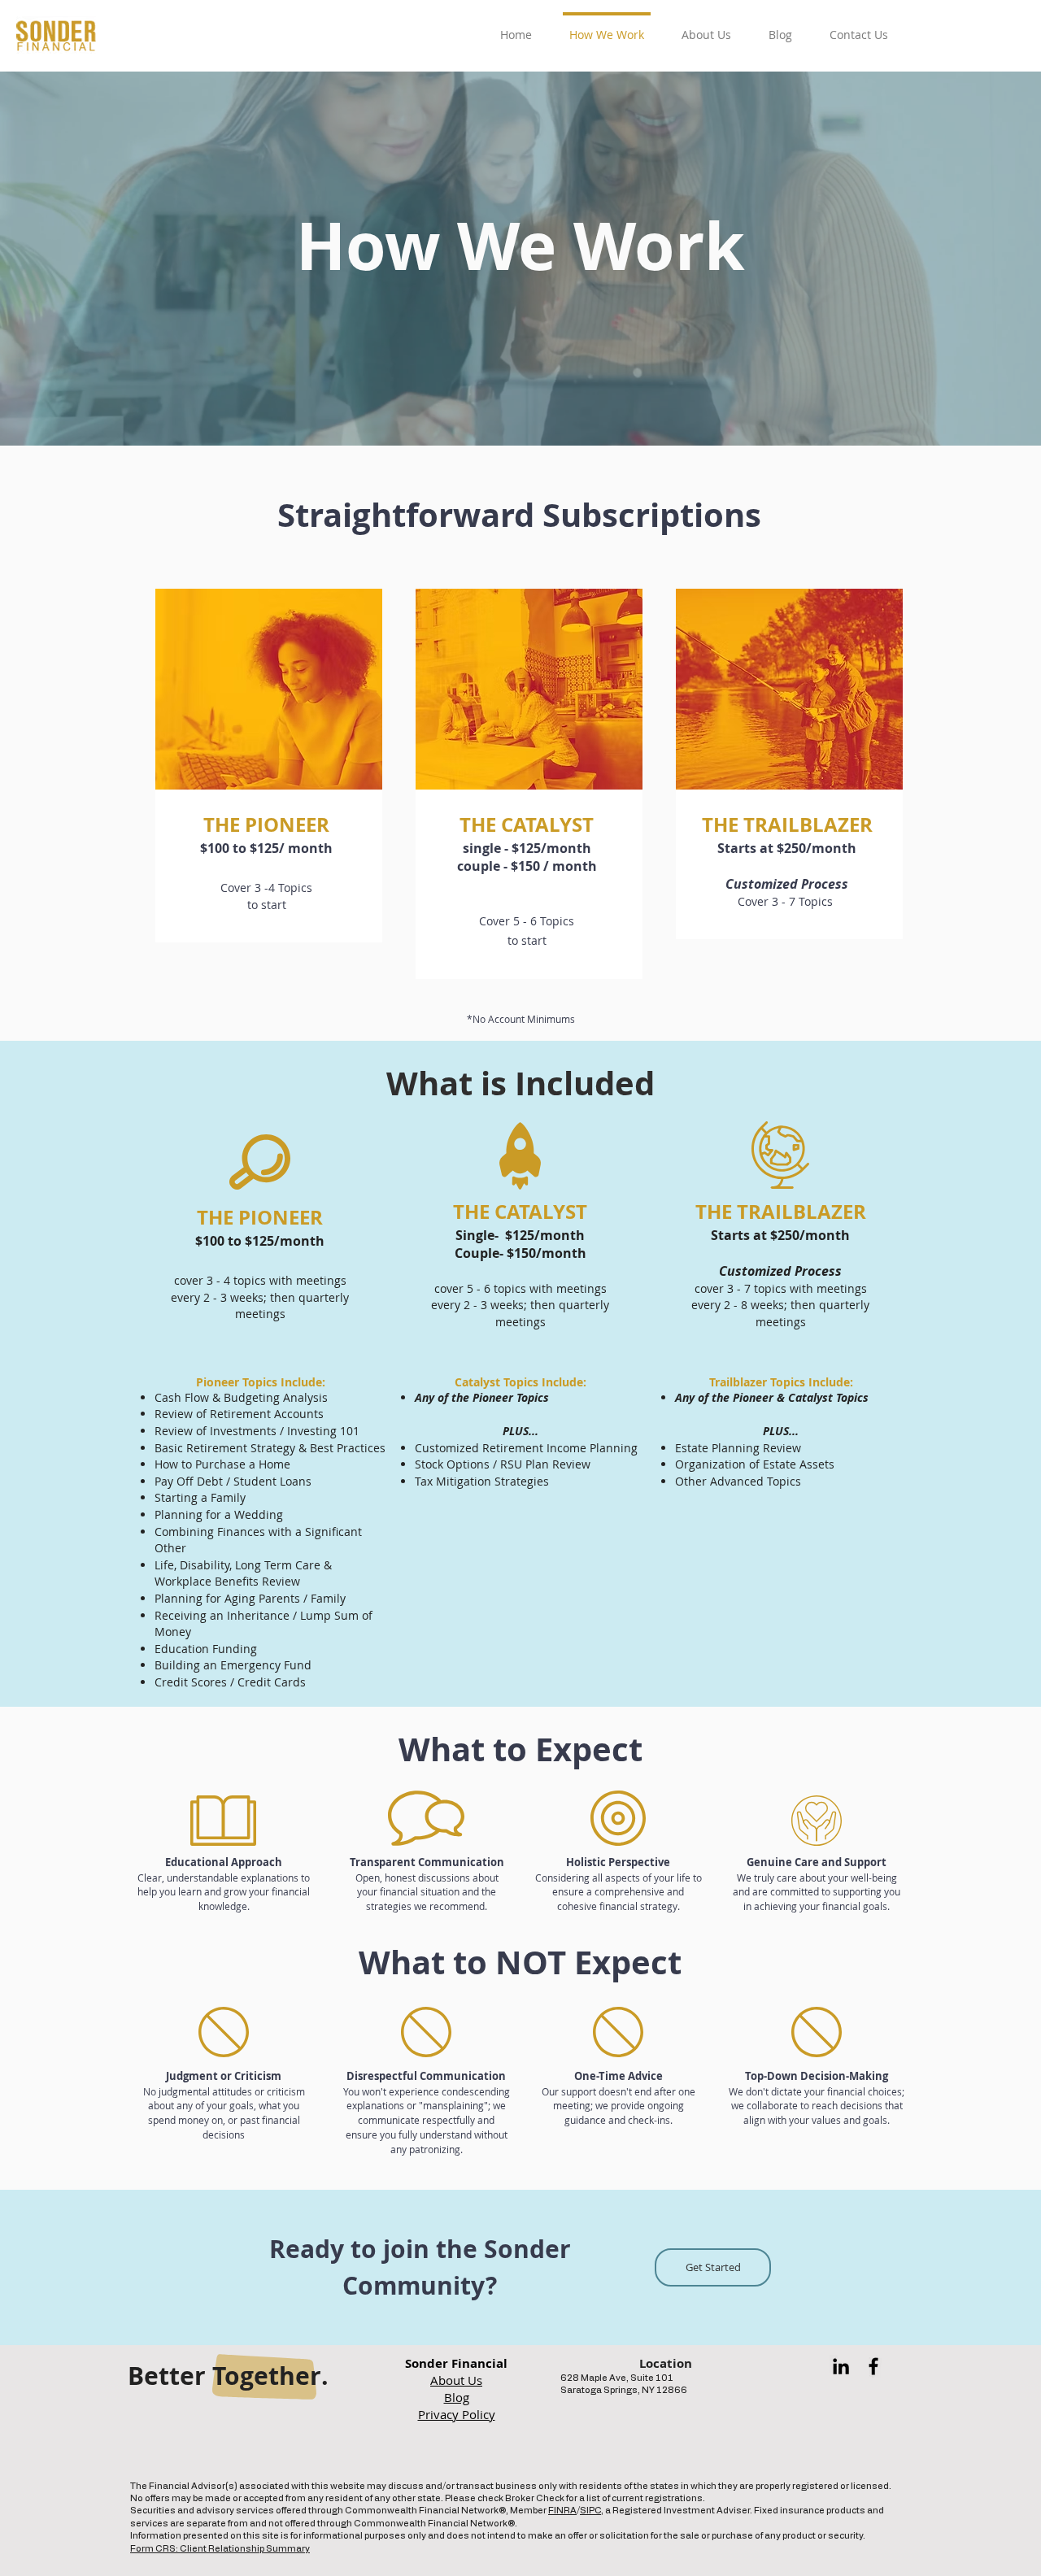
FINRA (562, 2511)
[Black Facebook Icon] (873, 2366)
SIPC (590, 2511)
